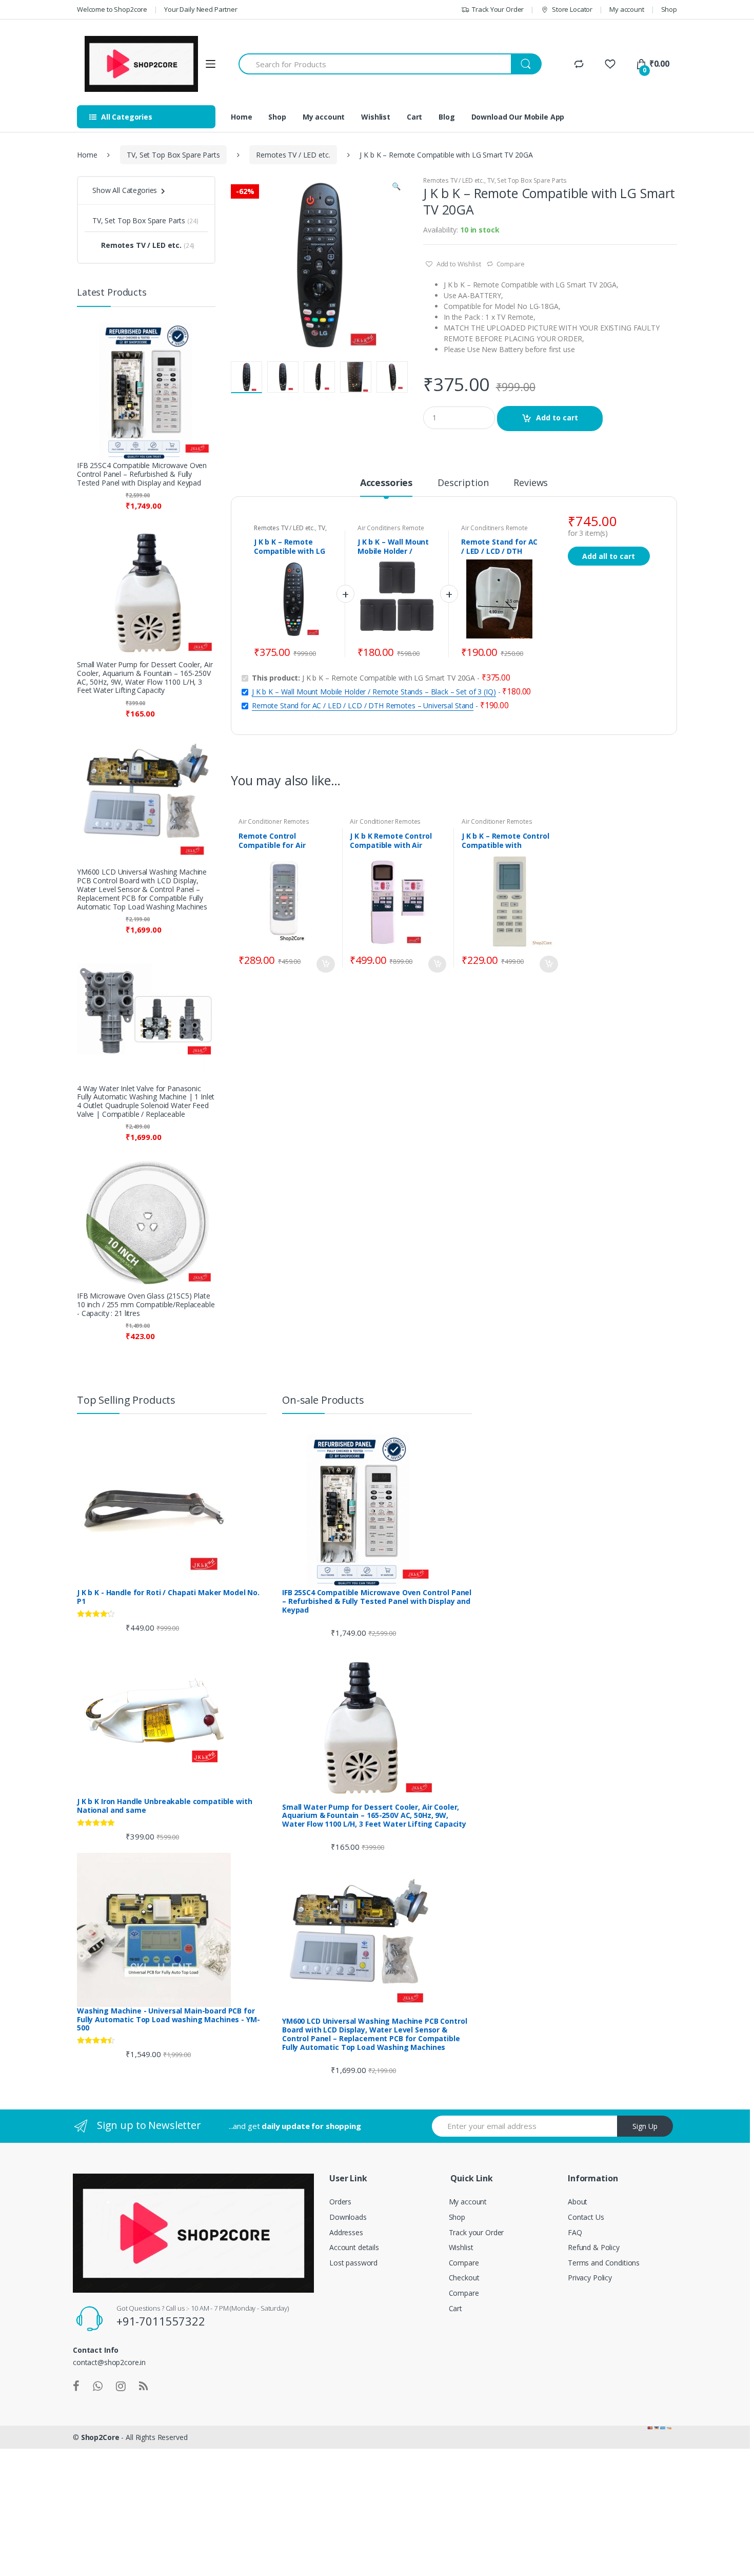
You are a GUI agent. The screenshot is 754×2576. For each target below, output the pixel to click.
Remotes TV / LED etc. (293, 155)
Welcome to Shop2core (112, 9)
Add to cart (557, 418)
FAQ (575, 2232)
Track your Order (477, 2232)
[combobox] (375, 64)
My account (627, 9)
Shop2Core (100, 2437)
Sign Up (645, 2126)
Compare (511, 264)
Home (241, 117)
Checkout (464, 2278)
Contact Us (586, 2217)
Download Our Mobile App (518, 117)
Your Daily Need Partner (201, 9)
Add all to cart (609, 556)
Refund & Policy (594, 2247)
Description (463, 483)
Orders (340, 2202)
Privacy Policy (590, 2278)
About (578, 2202)
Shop (669, 9)
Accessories (386, 483)
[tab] (386, 487)
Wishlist (376, 117)
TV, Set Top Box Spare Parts (173, 155)
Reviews (531, 483)
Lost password (353, 2263)
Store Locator (572, 9)
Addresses (346, 2232)
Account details (354, 2247)
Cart (414, 117)
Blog (447, 117)
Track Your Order (498, 9)
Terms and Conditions (604, 2263)
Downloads (348, 2217)
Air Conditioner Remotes (274, 821)
